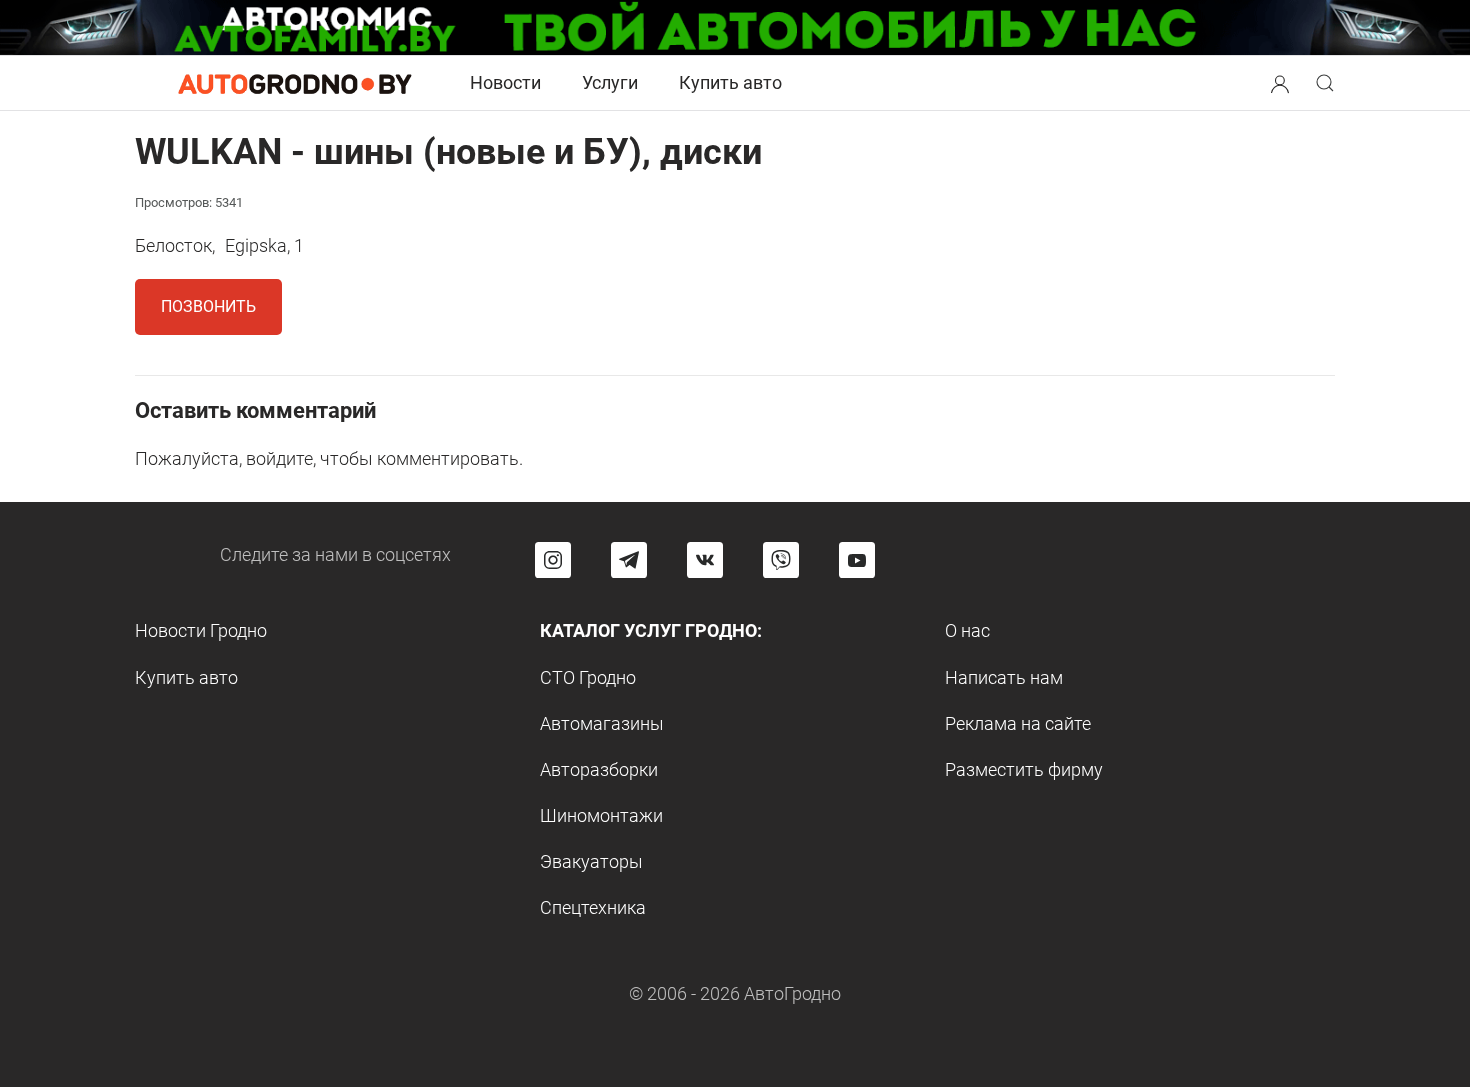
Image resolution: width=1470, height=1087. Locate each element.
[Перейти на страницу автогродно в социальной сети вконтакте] (705, 560)
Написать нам (1004, 677)
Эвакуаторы (591, 861)
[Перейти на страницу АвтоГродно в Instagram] (553, 560)
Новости (505, 82)
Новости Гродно (201, 630)
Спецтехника (593, 907)
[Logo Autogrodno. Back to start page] (295, 82)
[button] (1280, 81)
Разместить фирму (1024, 769)
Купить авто (730, 82)
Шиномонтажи (601, 815)
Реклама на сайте (1018, 723)
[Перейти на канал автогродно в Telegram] (629, 560)
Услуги (610, 82)
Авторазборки (599, 769)
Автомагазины (602, 723)
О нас (967, 630)
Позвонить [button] (208, 306)
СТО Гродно (588, 677)
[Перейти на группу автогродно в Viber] (781, 560)
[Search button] (1280, 83)
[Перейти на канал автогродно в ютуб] (857, 560)
